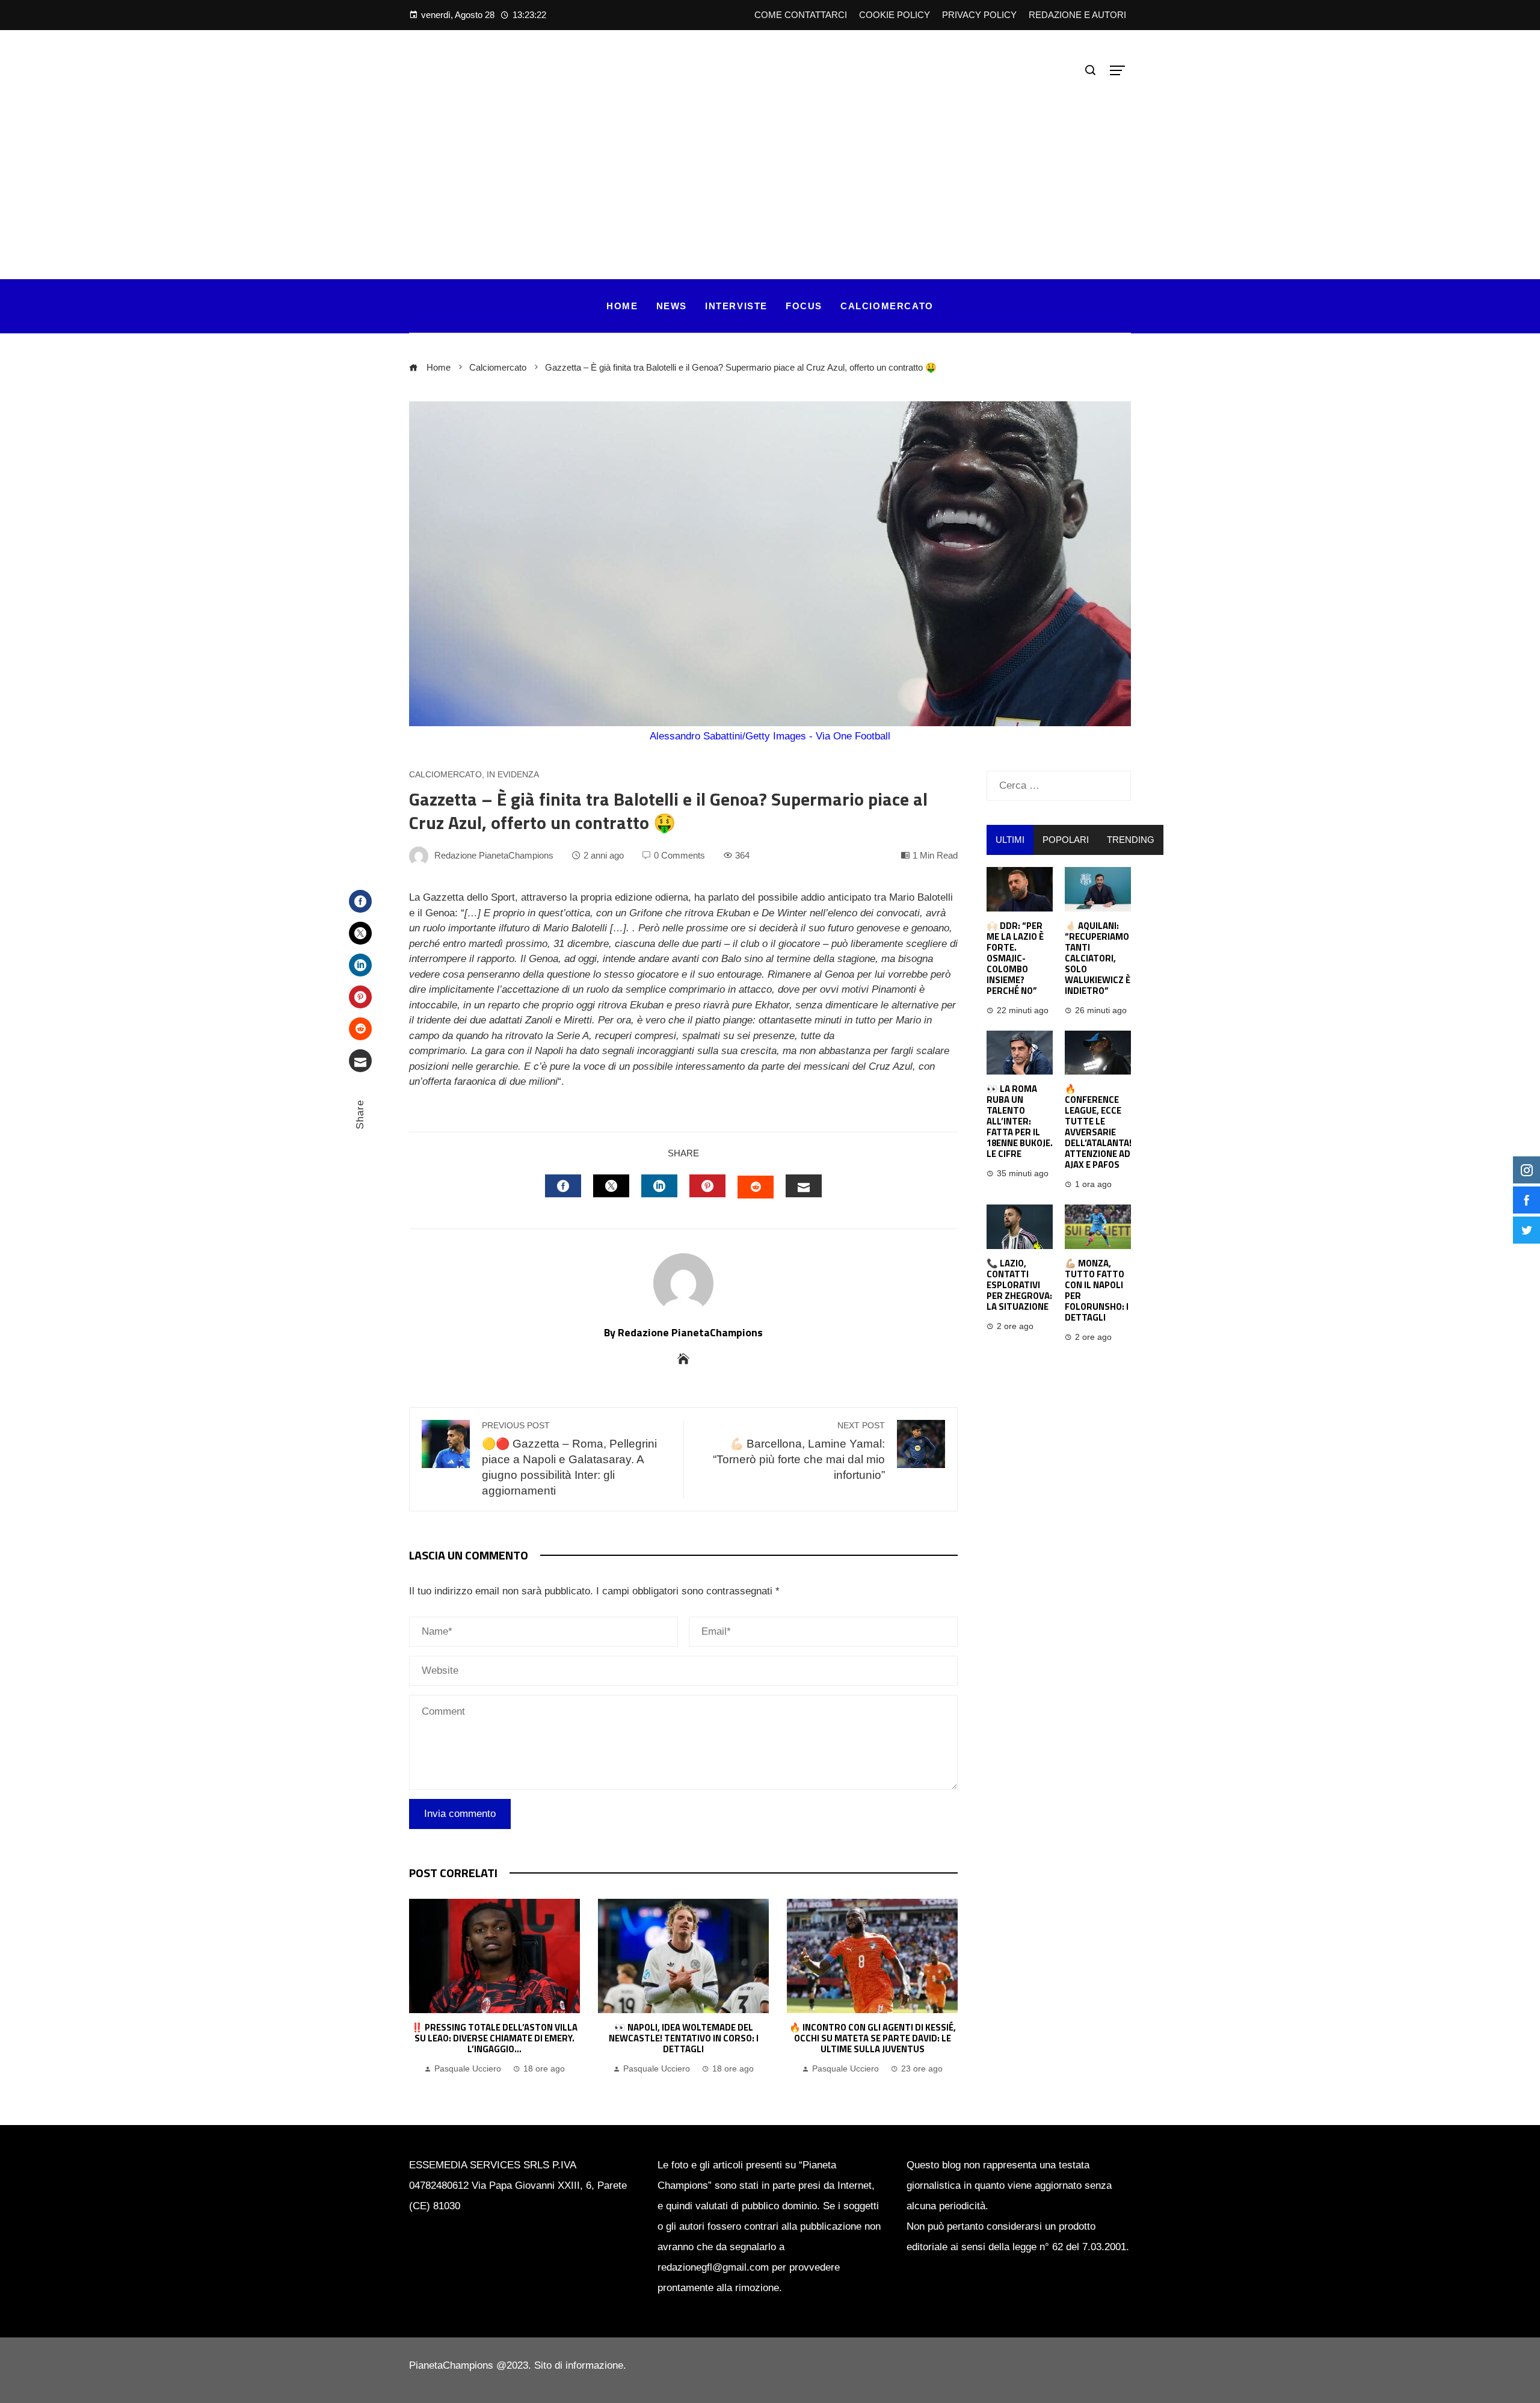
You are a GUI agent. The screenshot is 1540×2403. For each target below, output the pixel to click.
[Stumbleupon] (360, 1029)
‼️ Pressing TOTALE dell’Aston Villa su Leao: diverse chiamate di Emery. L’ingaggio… (494, 2038)
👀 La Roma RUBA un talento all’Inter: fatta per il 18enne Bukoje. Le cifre (1020, 1121)
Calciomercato (445, 775)
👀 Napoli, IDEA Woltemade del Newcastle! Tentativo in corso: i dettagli (684, 2038)
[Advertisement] (770, 171)
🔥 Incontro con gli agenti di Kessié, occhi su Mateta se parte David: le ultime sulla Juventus (873, 2038)
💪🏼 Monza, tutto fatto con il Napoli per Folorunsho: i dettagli (1097, 1290)
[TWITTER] (611, 1186)
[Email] (360, 1061)
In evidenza (513, 775)
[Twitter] (360, 933)
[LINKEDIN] (659, 1186)
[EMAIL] (804, 1186)
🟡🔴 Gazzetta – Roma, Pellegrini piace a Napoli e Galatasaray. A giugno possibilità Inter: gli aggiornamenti (569, 1459)
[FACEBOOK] (563, 1186)
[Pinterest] (360, 997)
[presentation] (421, 1988)
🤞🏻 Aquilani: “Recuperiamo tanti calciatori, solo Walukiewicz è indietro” (1098, 958)
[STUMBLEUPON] (756, 1187)
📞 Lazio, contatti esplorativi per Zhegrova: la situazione (1019, 1285)
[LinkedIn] (360, 965)
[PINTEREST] (707, 1186)
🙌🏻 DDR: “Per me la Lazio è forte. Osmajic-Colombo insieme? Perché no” (1015, 958)
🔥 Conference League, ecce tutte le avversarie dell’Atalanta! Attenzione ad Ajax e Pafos (1098, 1127)
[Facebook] (360, 901)
